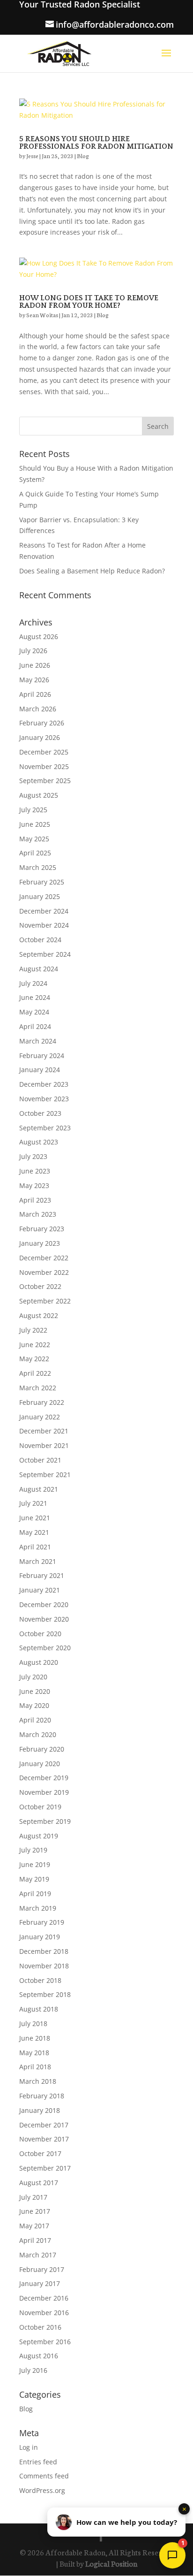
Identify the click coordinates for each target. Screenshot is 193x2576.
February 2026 (42, 723)
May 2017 (34, 2226)
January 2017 (40, 2283)
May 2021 (34, 1532)
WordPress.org (42, 2490)
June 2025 (35, 824)
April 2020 (35, 1720)
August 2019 (39, 1836)
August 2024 (39, 969)
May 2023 (34, 1185)
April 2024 (35, 1026)
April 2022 (35, 1373)
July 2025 (33, 810)
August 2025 (39, 795)
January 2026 (40, 737)
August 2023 (39, 1142)
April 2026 (35, 694)
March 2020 (38, 1734)
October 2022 (40, 1286)
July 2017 (33, 2197)
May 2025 (34, 839)
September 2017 (45, 2168)
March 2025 (38, 867)
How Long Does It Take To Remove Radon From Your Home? (89, 302)
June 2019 (35, 1864)
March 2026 (38, 709)
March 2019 (38, 1908)
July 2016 (33, 2370)
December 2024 (44, 911)
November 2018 (44, 1966)
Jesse (32, 156)
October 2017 (40, 2153)
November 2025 (44, 766)
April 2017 (35, 2240)
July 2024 (33, 983)
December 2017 (44, 2125)
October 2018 (40, 1980)
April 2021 (35, 1547)
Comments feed (44, 2476)
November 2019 (44, 1792)
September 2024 (45, 954)
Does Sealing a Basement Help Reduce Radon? (92, 571)
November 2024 (44, 925)
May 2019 (34, 1879)
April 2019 (35, 1894)
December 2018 (44, 1951)
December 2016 (44, 2298)
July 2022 (33, 1330)
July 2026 (33, 651)
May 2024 (34, 1012)
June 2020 (35, 1691)
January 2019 (40, 1937)
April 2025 (35, 853)
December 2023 (44, 1084)
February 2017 (42, 2269)
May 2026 (34, 680)
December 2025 (44, 752)
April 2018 (35, 2067)
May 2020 (34, 1705)
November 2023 (44, 1099)
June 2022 (35, 1345)
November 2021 (44, 1445)
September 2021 (45, 1475)
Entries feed (38, 2462)
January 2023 (40, 1243)
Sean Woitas (42, 315)
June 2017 (35, 2211)
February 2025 (42, 882)
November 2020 (44, 1619)
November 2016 (44, 2313)
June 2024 (35, 997)
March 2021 (38, 1561)
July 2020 (33, 1677)
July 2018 (33, 2023)
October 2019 (40, 1807)
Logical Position (111, 2563)
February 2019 (42, 1922)
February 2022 (42, 1402)
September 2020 (45, 1648)
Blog (83, 156)
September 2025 (45, 781)
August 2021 (39, 1489)
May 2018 (34, 2053)
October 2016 (40, 2327)
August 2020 (39, 1662)
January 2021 (40, 1590)
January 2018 (40, 2110)
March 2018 (38, 2081)
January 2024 (40, 1070)
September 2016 (45, 2342)
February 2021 (42, 1575)
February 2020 (42, 1749)
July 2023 (33, 1156)
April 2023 (35, 1200)
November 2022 (44, 1272)
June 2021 (35, 1518)
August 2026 (39, 636)
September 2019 (45, 1821)
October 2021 (40, 1460)
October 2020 (40, 1634)
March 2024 (38, 1041)
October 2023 (40, 1113)
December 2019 (44, 1778)
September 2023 (45, 1128)
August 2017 (39, 2183)
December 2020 (44, 1604)
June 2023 (35, 1171)
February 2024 (42, 1056)
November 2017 (44, 2139)
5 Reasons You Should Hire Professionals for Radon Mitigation (96, 143)
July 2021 (33, 1503)
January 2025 (40, 896)
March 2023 (38, 1214)
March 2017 (38, 2255)
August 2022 (39, 1315)
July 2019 (33, 1850)
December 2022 (44, 1258)
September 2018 (45, 1994)
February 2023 (42, 1229)
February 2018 (42, 2096)
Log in (29, 2447)
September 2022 (45, 1301)
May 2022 (34, 1359)
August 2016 (39, 2356)
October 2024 (40, 940)
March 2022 (38, 1388)
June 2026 (35, 665)
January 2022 (40, 1417)
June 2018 (35, 2038)
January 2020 (40, 1764)
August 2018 (39, 2009)
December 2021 (44, 1431)
